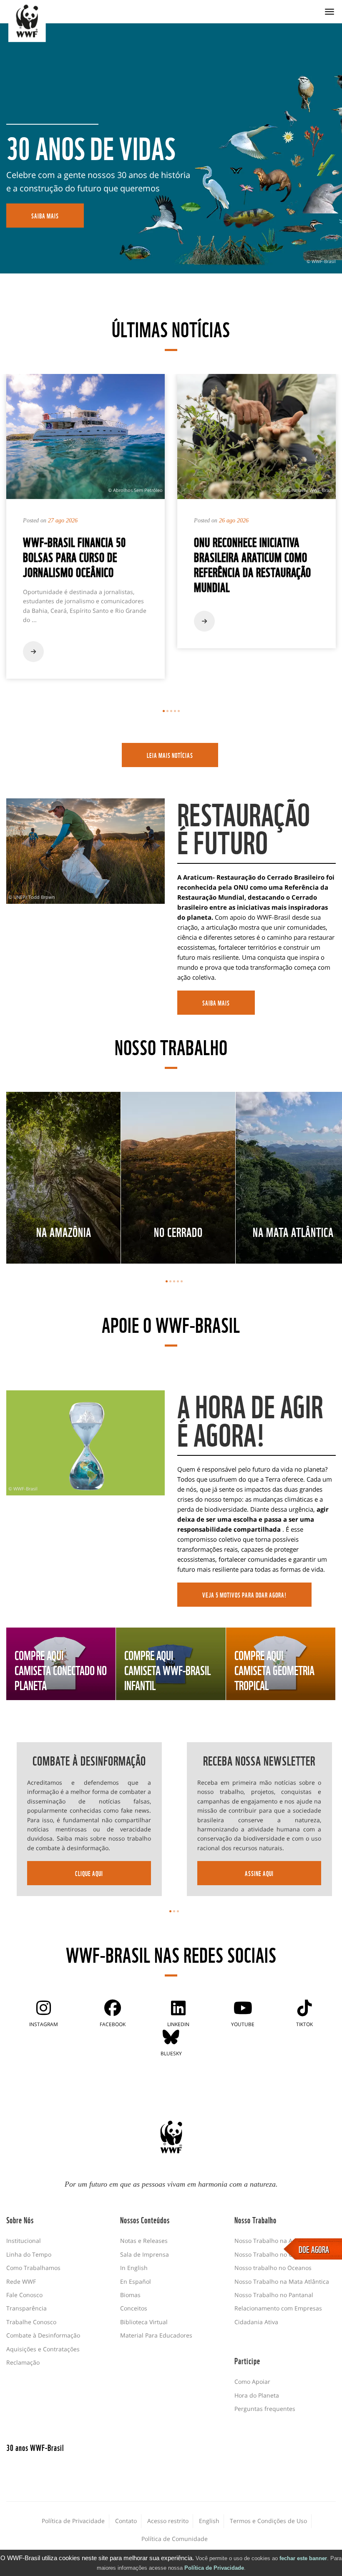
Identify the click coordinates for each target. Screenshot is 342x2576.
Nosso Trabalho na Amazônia (275, 2241)
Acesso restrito (168, 2521)
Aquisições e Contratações (43, 2349)
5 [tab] (179, 711)
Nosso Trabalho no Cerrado (273, 2254)
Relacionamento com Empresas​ (278, 2308)
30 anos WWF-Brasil (35, 2447)
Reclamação (23, 2362)
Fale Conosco (24, 2295)
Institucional (24, 2241)
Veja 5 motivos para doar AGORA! (244, 1595)
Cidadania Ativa (256, 2322)
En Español (136, 2281)
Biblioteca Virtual (144, 2322)
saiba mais (45, 216)
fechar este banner (303, 2558)
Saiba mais (216, 1003)
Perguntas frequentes (265, 2409)
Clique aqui (89, 1873)
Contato (126, 2521)
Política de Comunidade (175, 2539)
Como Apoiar (252, 2382)
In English (134, 2268)
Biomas (130, 2295)
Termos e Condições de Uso (268, 2521)
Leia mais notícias (170, 755)
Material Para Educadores (156, 2335)
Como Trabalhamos (33, 2268)
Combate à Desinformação (43, 2335)
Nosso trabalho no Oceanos (273, 2268)
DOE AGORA (314, 2249)
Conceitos (134, 2308)
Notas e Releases (144, 2241)
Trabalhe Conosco (31, 2322)
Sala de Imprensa (145, 2254)
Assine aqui (259, 1873)
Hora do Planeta (257, 2395)
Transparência (26, 2308)
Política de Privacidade (214, 2568)
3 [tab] (171, 711)
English (209, 2521)
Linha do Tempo (29, 2254)
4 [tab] (175, 711)
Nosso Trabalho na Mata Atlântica (282, 2281)
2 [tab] (167, 711)
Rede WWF (21, 2281)
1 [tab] (164, 711)
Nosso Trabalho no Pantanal (274, 2295)
